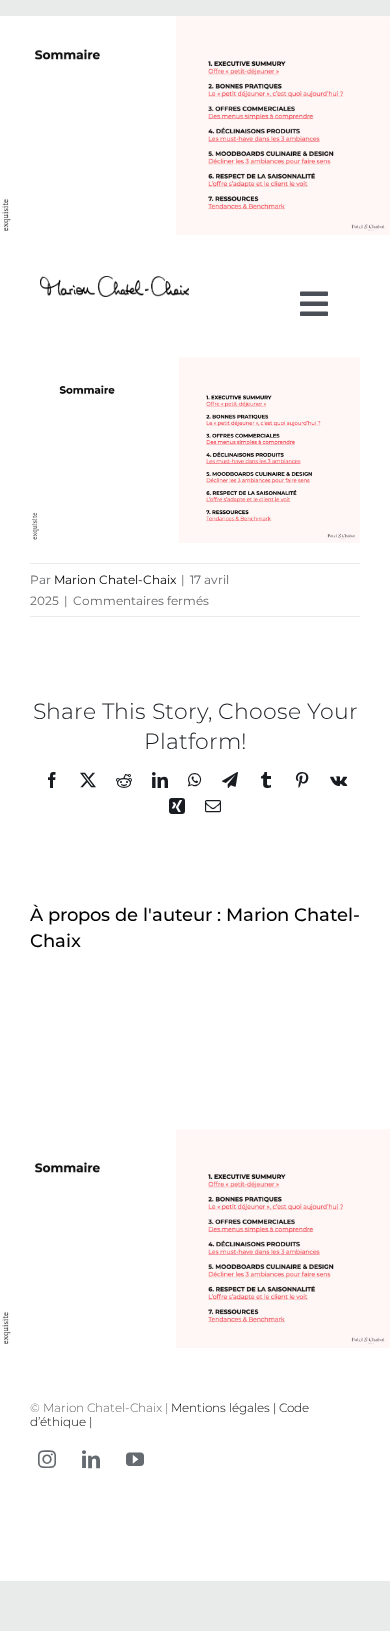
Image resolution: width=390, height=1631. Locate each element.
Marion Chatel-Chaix (115, 579)
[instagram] (47, 1459)
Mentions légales (220, 1407)
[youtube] (135, 1459)
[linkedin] (91, 1459)
